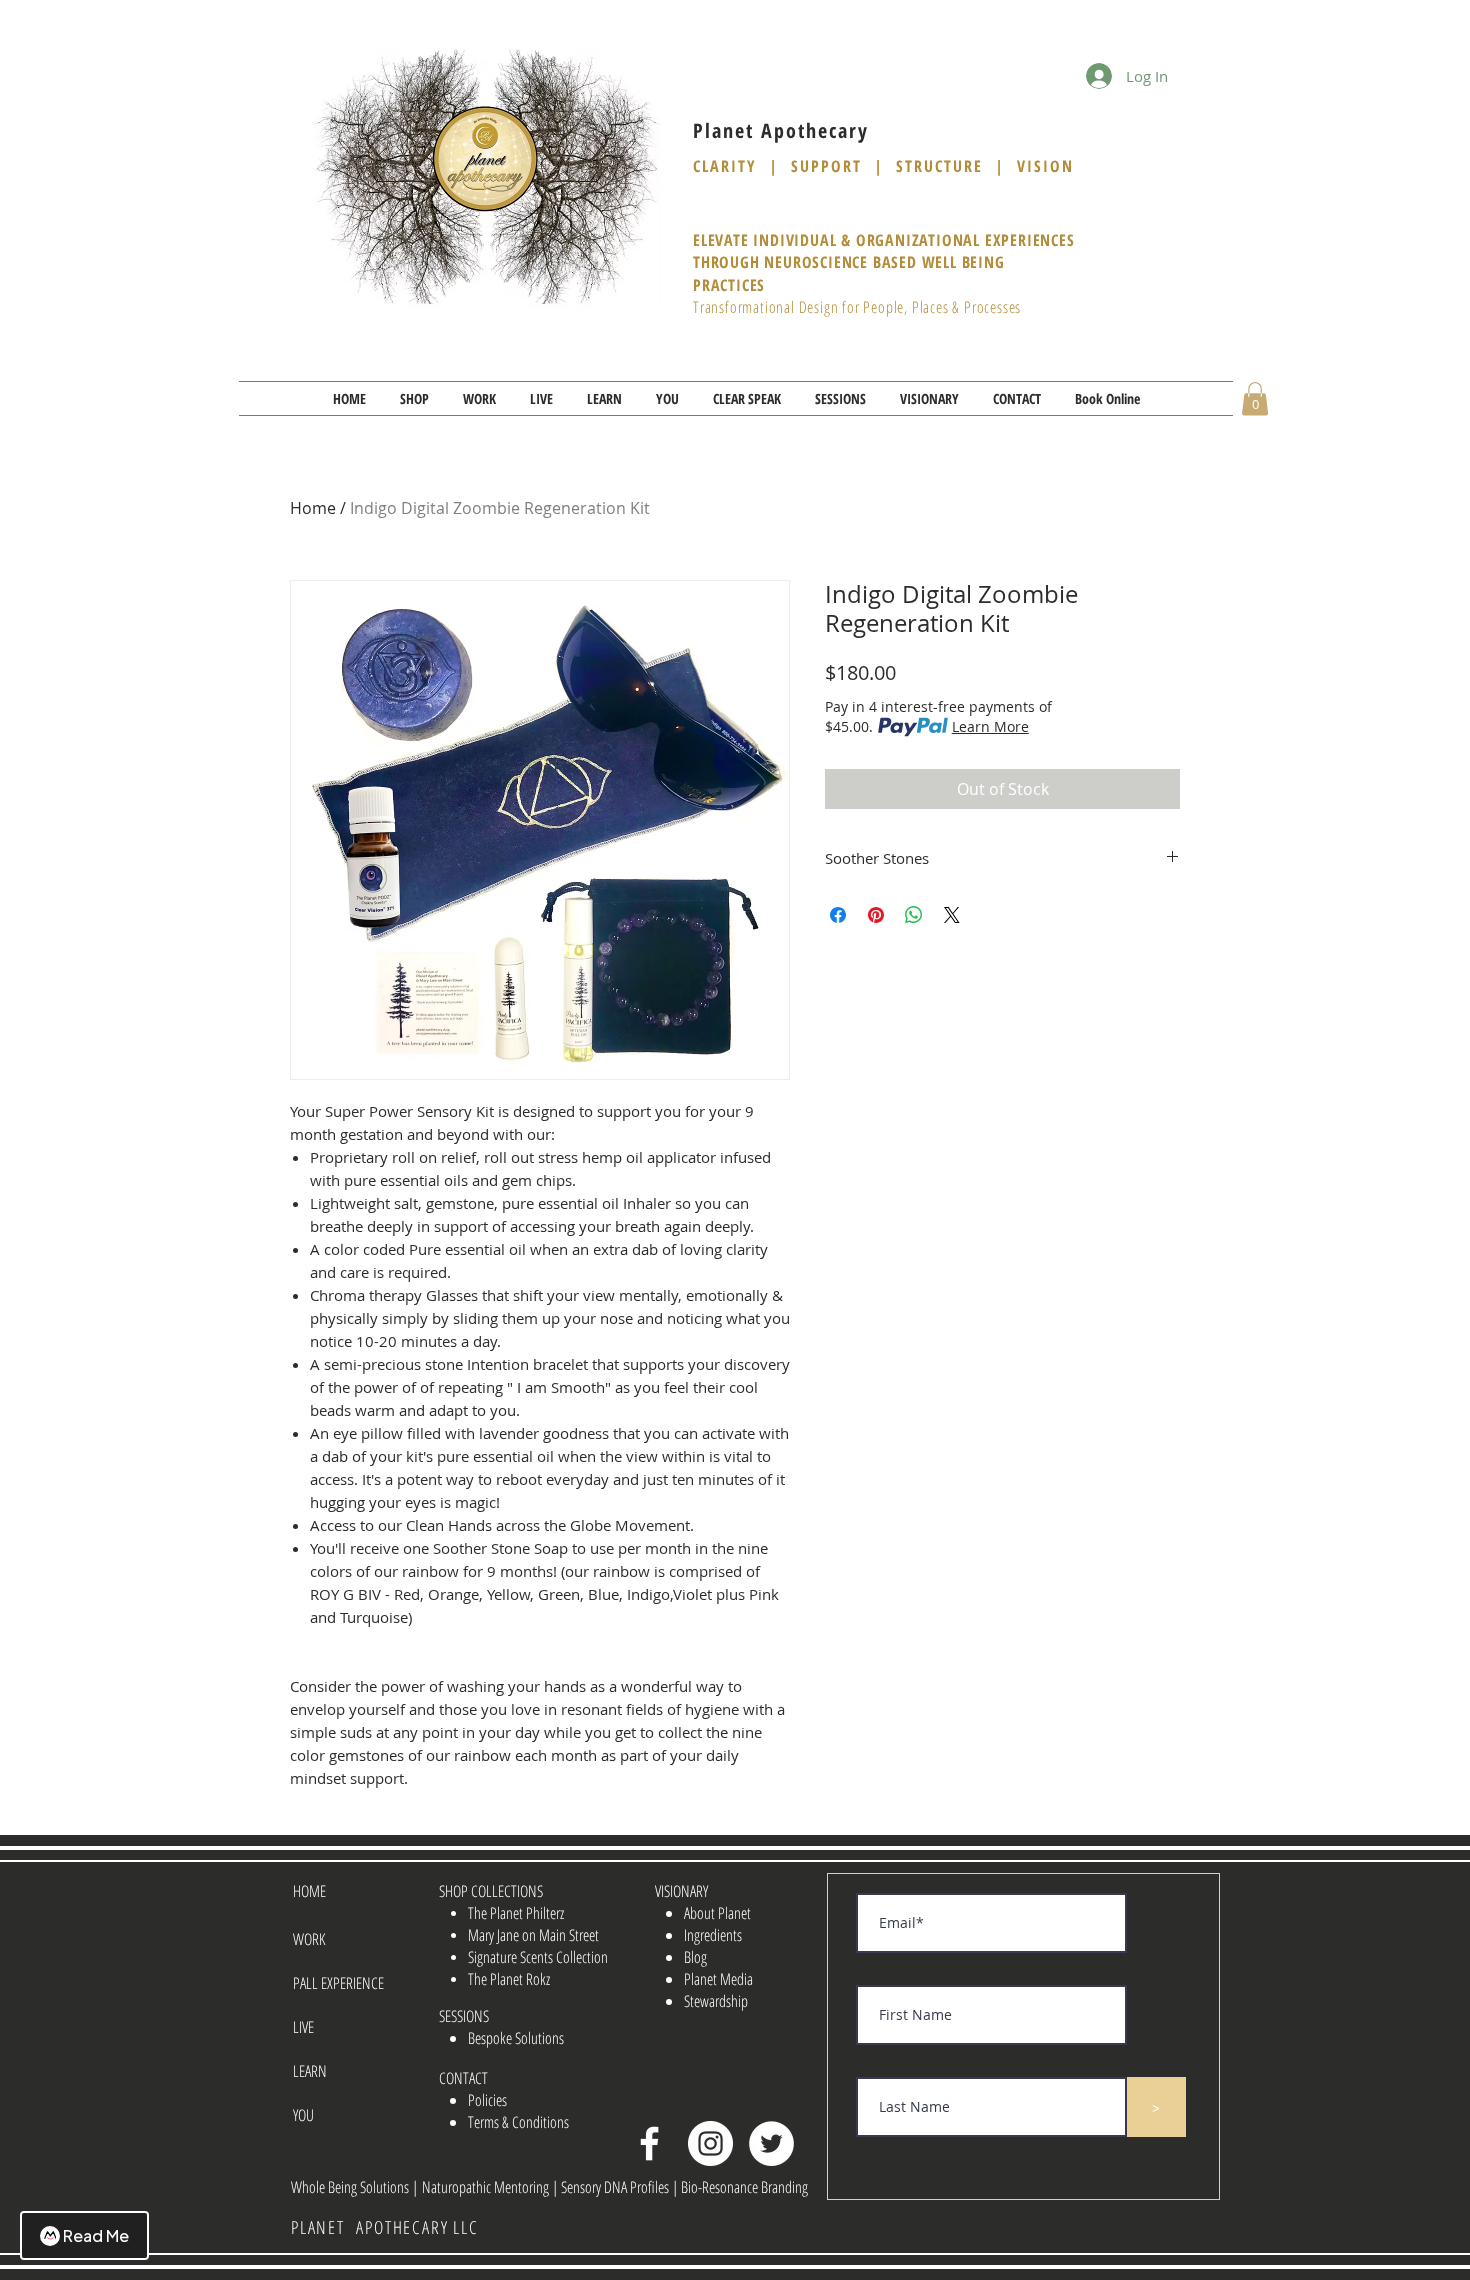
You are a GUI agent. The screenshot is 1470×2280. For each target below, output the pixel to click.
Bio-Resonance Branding (744, 2187)
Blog (695, 1957)
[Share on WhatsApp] (914, 915)
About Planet (717, 1913)
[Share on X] (952, 915)
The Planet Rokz (509, 1979)
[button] (414, 398)
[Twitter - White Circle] (771, 2143)
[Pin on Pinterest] (876, 915)
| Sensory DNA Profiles (612, 2187)
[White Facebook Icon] (649, 2143)
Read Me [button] (96, 2235)
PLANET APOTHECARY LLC (385, 2227)
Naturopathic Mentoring (487, 2187)
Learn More (990, 726)
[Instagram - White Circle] (710, 2143)
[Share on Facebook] (838, 915)
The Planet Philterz (516, 1913)
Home (313, 508)
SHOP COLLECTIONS (491, 1891)
